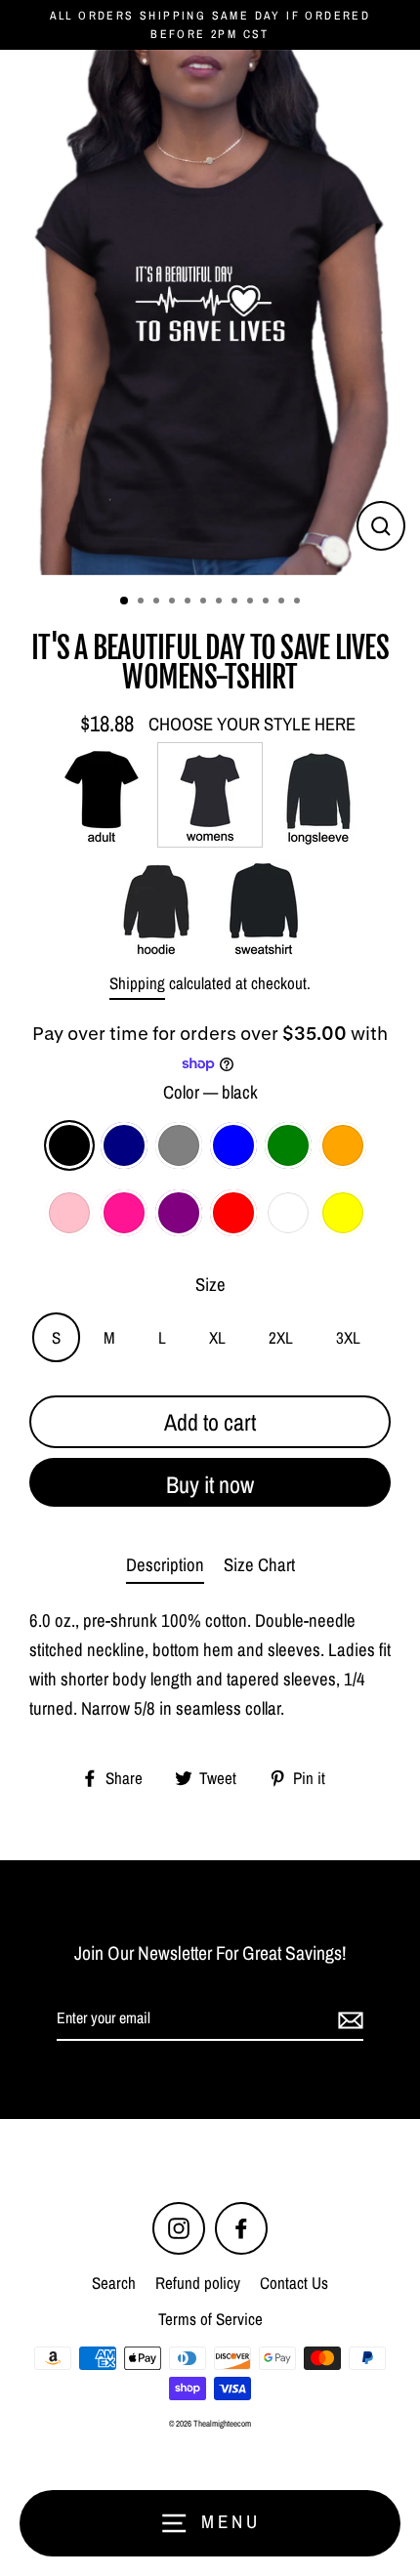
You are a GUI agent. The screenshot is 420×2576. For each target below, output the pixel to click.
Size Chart (259, 1565)
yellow (343, 1213)
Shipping (137, 983)
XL (217, 1337)
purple (179, 1213)
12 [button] (299, 602)
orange (343, 1145)
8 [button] (236, 602)
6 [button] (205, 602)
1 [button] (125, 602)
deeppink (124, 1213)
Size (210, 1285)
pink (69, 1213)
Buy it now (210, 1484)
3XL (348, 1337)
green (288, 1145)
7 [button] (221, 602)
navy (124, 1145)
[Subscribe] (348, 2019)
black (69, 1145)
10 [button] (268, 602)
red (233, 1213)
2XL (281, 1337)
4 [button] (174, 602)
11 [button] (283, 602)
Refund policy (198, 2283)
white (288, 1213)
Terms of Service (210, 2319)
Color (210, 1092)
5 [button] (189, 602)
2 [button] (143, 602)
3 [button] (158, 602)
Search (114, 2283)
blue (233, 1145)
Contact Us (294, 2283)
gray (179, 1145)
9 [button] (252, 602)
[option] (210, 312)
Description (165, 1565)
